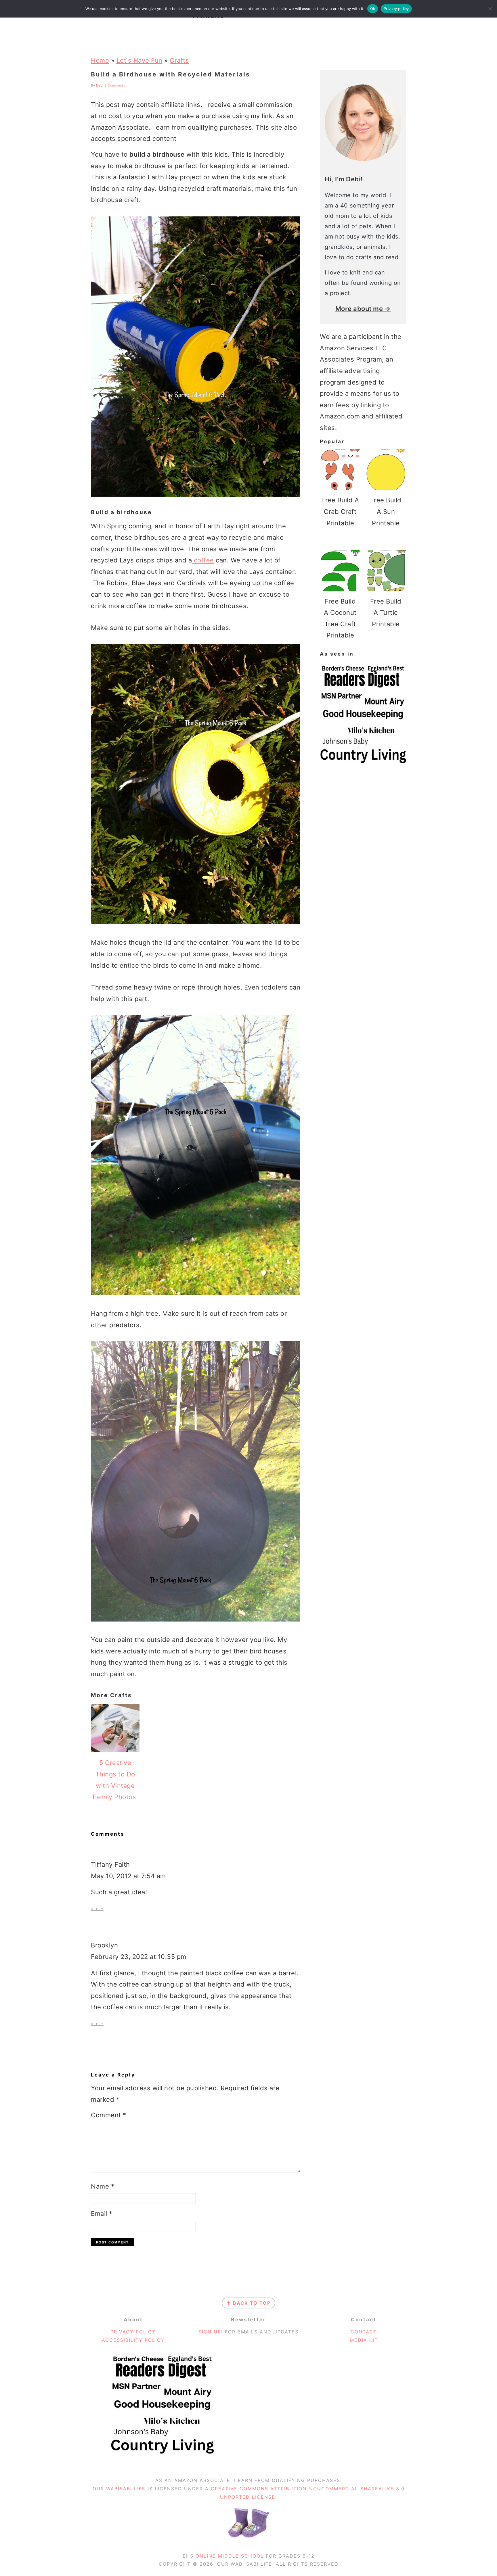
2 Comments (115, 85)
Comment (109, 2115)
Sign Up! (211, 2332)
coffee (203, 560)
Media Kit (364, 2340)
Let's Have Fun (139, 60)
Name (103, 2186)
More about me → (363, 309)
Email (102, 2214)
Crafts (179, 60)
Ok (373, 9)
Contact (364, 2332)
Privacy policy (396, 9)
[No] (490, 9)
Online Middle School (230, 2556)
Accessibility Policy (133, 2340)
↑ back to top (248, 2303)
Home (100, 60)
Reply (97, 1909)
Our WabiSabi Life (119, 2489)
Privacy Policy (133, 2332)
